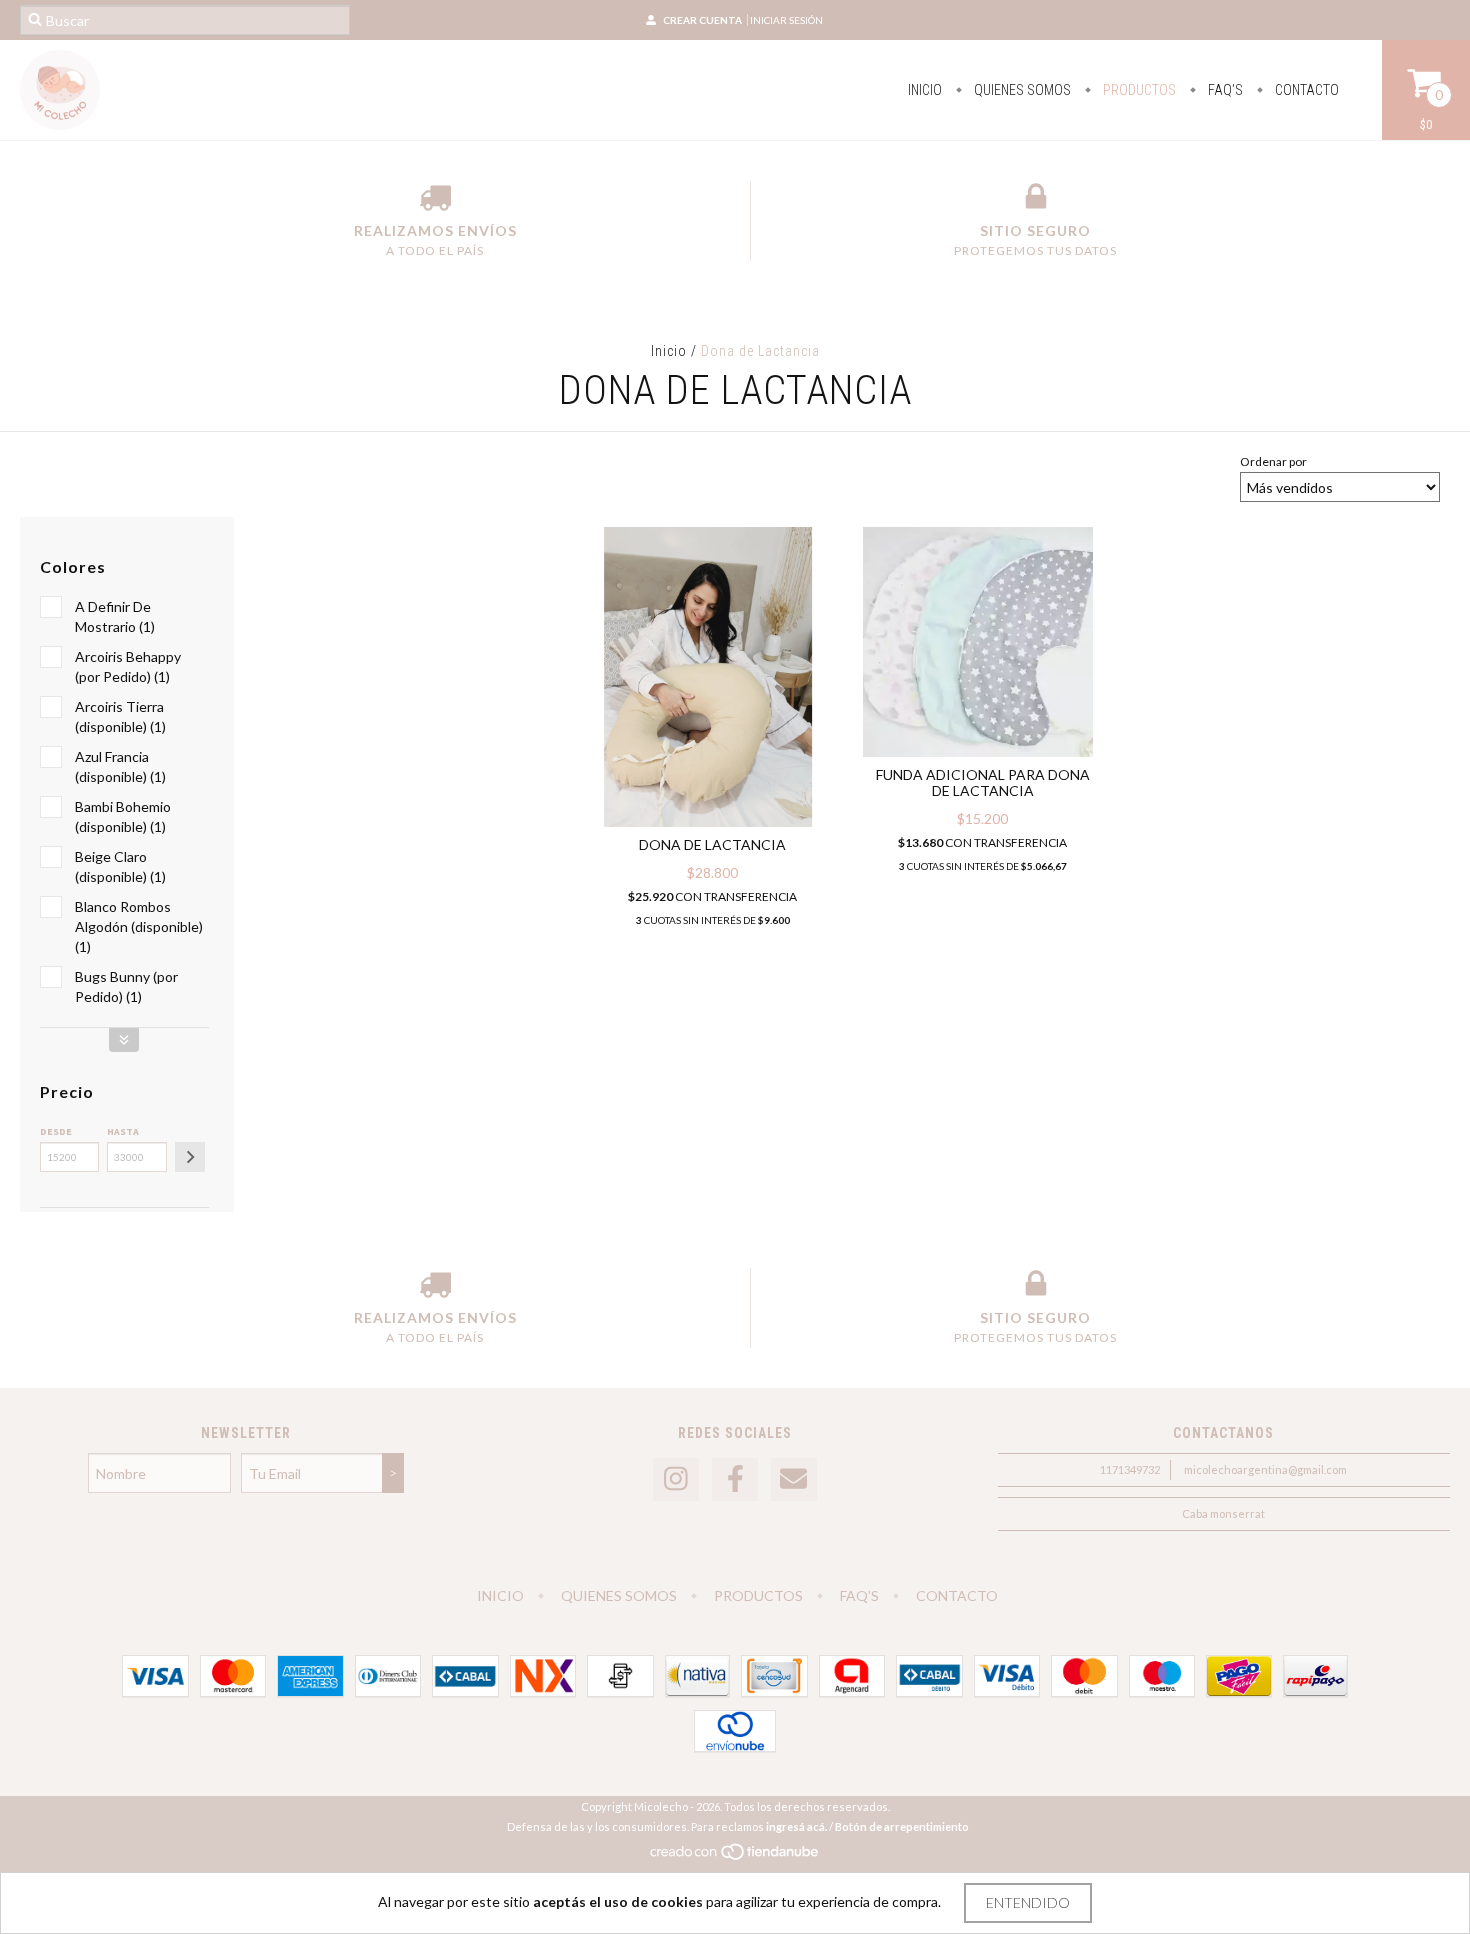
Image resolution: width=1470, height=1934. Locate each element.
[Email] (794, 1479)
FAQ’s (1224, 90)
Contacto (1305, 90)
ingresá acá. (796, 1826)
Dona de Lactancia (712, 844)
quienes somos (1021, 90)
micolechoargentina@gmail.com (1265, 1469)
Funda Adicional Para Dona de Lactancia (983, 782)
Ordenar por (1273, 461)
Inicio (925, 90)
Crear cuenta (702, 20)
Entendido (1028, 1902)
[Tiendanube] (735, 1856)
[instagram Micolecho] (676, 1479)
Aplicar (190, 1157)
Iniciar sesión (786, 20)
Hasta (123, 1131)
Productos (1138, 90)
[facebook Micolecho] (735, 1479)
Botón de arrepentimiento (902, 1826)
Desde (56, 1131)
